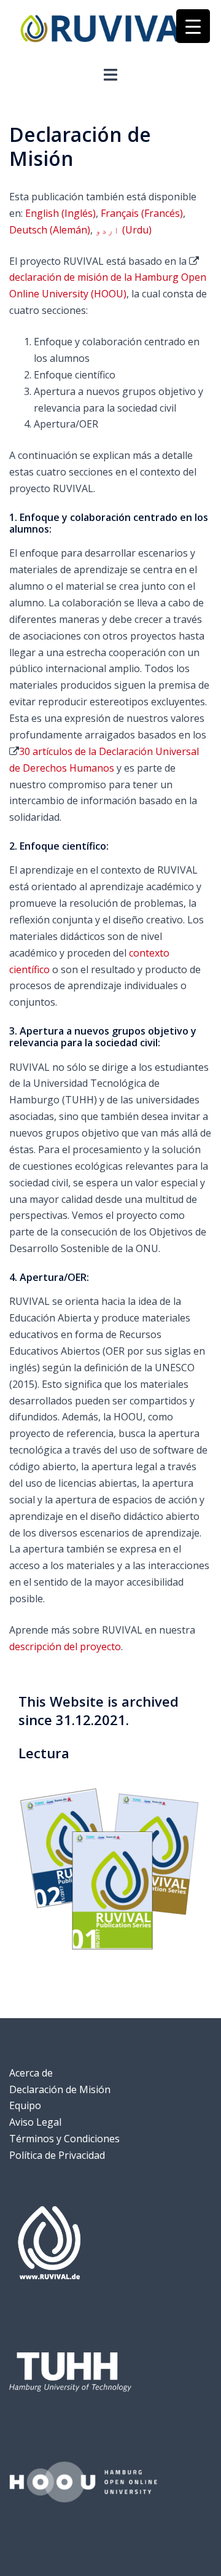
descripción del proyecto (65, 1646)
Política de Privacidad (57, 2155)
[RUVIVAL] (110, 32)
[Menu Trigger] (193, 26)
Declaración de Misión (60, 2089)
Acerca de (31, 2073)
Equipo (25, 2105)
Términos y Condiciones (64, 2139)
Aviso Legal (35, 2122)
